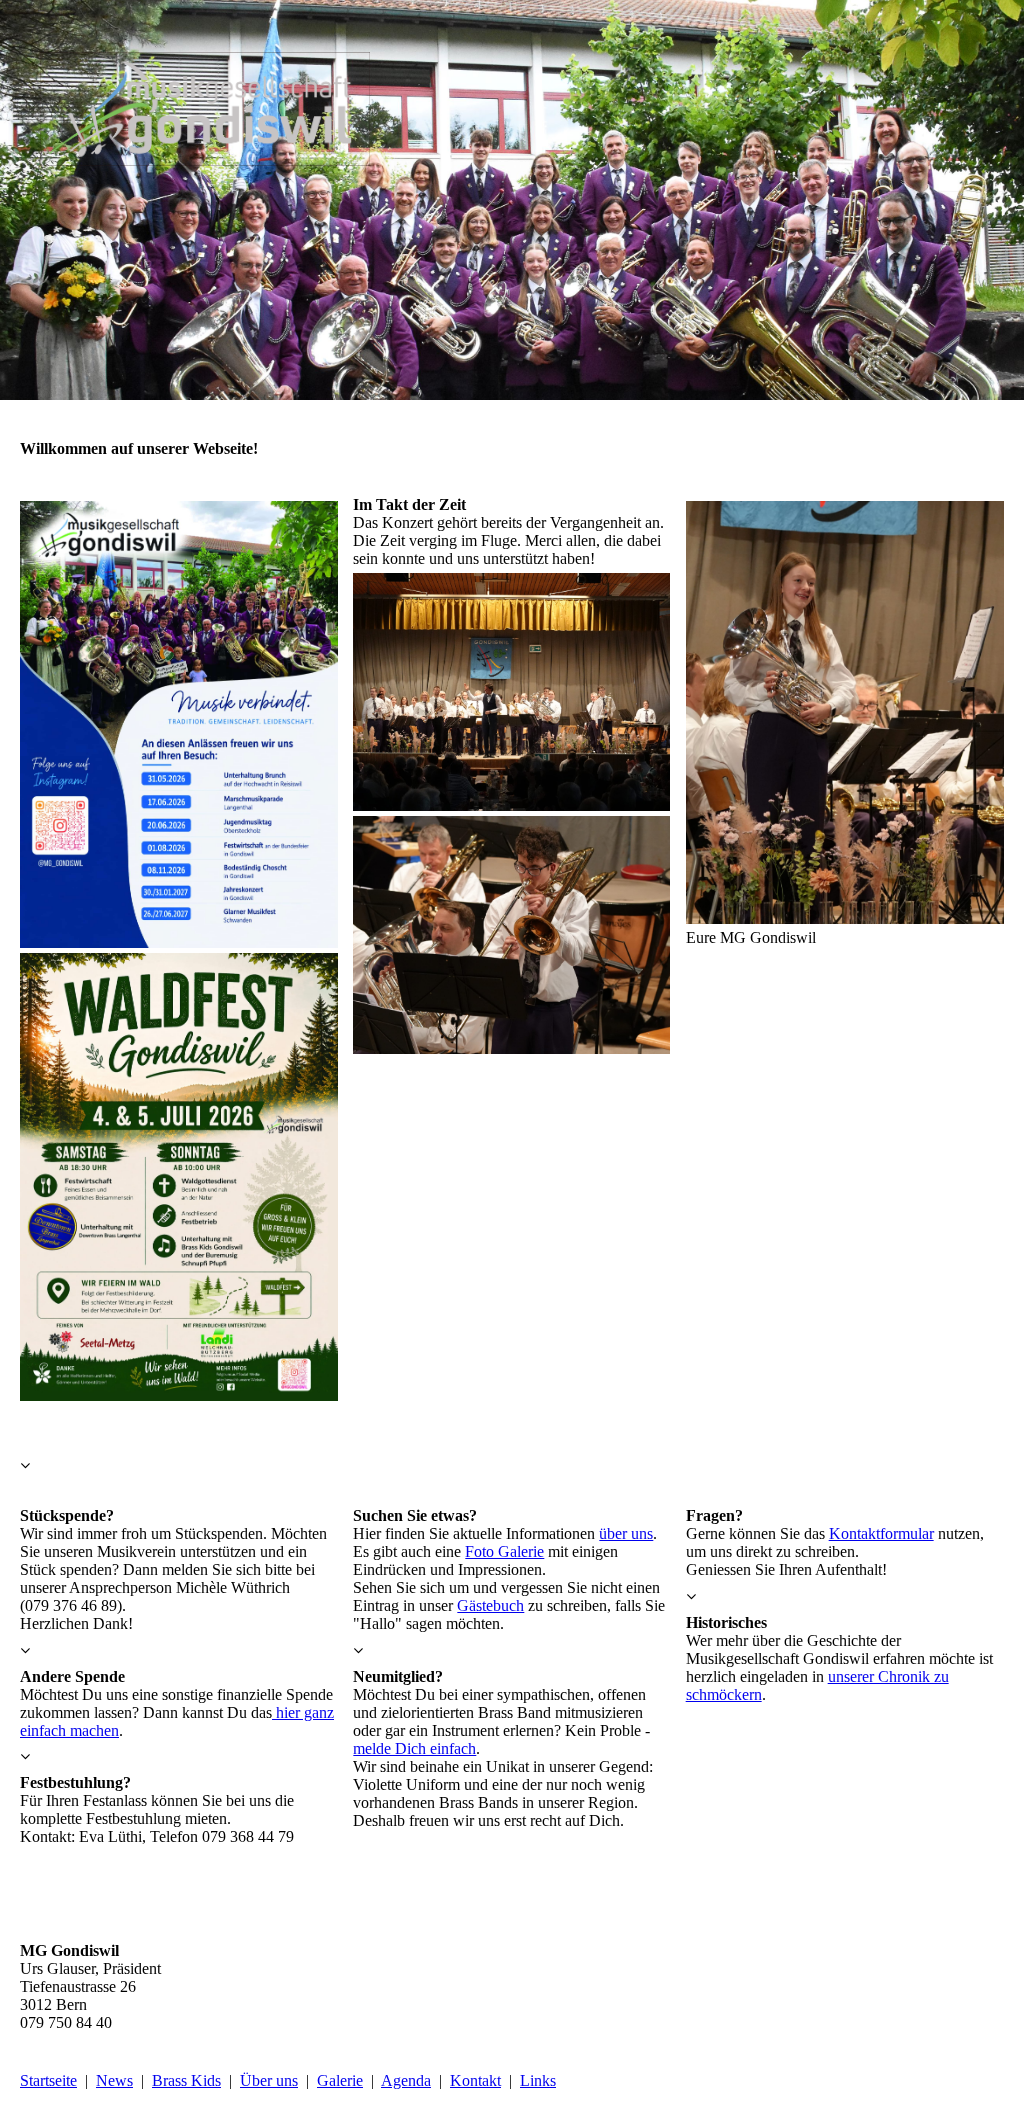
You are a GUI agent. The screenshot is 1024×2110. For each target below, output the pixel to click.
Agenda (406, 2080)
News (114, 2080)
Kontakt (475, 2080)
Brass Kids (186, 2080)
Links (538, 2080)
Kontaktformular (881, 1533)
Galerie (340, 2080)
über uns (626, 1533)
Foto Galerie (504, 1551)
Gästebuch (490, 1605)
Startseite (48, 2080)
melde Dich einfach (414, 1748)
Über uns (269, 2080)
